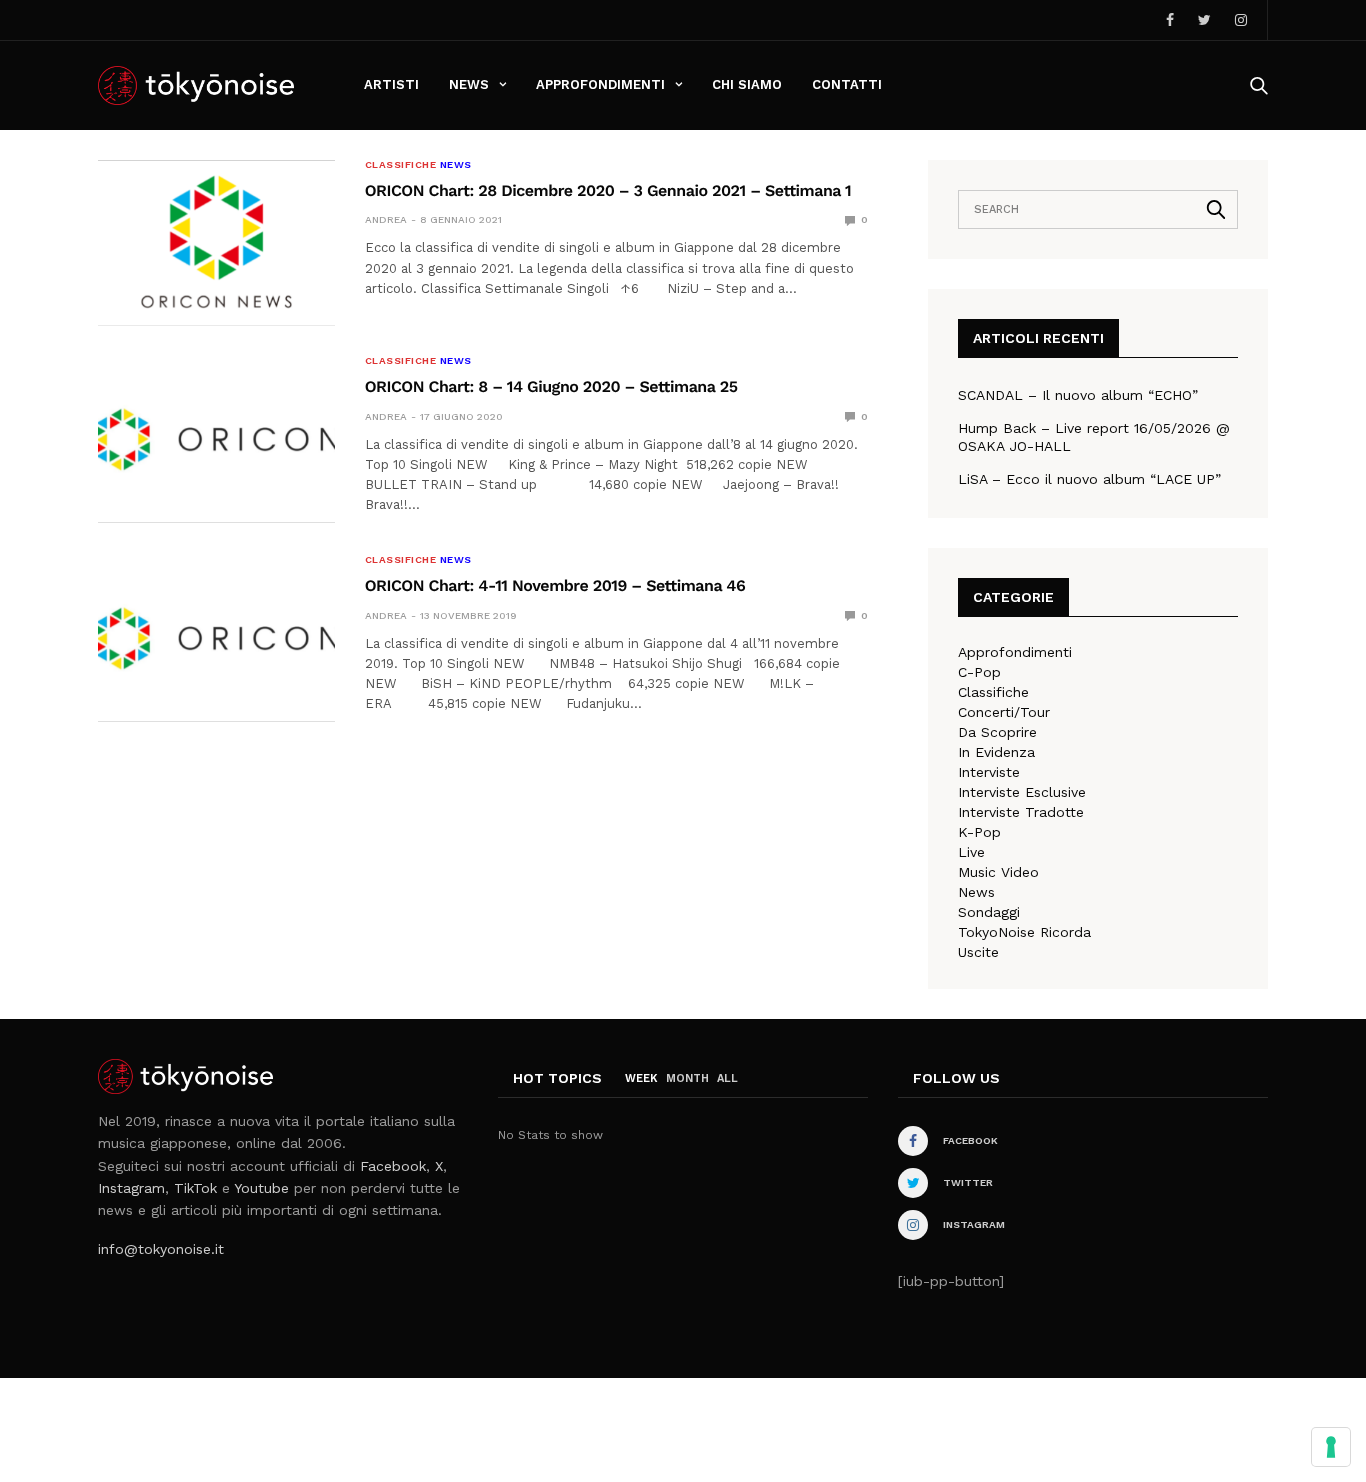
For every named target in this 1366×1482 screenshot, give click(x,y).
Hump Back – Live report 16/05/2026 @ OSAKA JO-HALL (1094, 437)
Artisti (391, 84)
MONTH (687, 1078)
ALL (727, 1078)
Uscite (978, 952)
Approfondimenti (600, 84)
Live (971, 852)
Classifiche (401, 165)
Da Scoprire (997, 732)
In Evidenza (996, 752)
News (469, 84)
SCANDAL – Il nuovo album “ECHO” (1078, 395)
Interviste (989, 772)
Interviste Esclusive (1022, 792)
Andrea (386, 219)
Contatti (847, 84)
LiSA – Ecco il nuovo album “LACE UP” (1089, 479)
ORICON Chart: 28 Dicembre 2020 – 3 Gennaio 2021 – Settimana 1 (608, 190)
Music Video (998, 872)
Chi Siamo (747, 84)
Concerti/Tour (1004, 712)
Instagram (131, 1188)
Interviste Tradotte (1021, 812)
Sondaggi (989, 912)
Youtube (261, 1188)
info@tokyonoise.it (161, 1249)
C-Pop (979, 672)
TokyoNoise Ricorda (1024, 932)
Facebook (393, 1166)
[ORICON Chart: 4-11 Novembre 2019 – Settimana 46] (216, 638)
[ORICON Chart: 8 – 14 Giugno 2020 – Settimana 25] (216, 439)
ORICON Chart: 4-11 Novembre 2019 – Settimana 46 (555, 585)
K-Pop (979, 832)
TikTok (195, 1188)
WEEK (641, 1078)
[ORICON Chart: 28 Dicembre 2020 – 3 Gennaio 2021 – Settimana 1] (216, 243)
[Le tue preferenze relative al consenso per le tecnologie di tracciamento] (1331, 1447)
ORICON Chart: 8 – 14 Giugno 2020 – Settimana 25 (551, 386)
